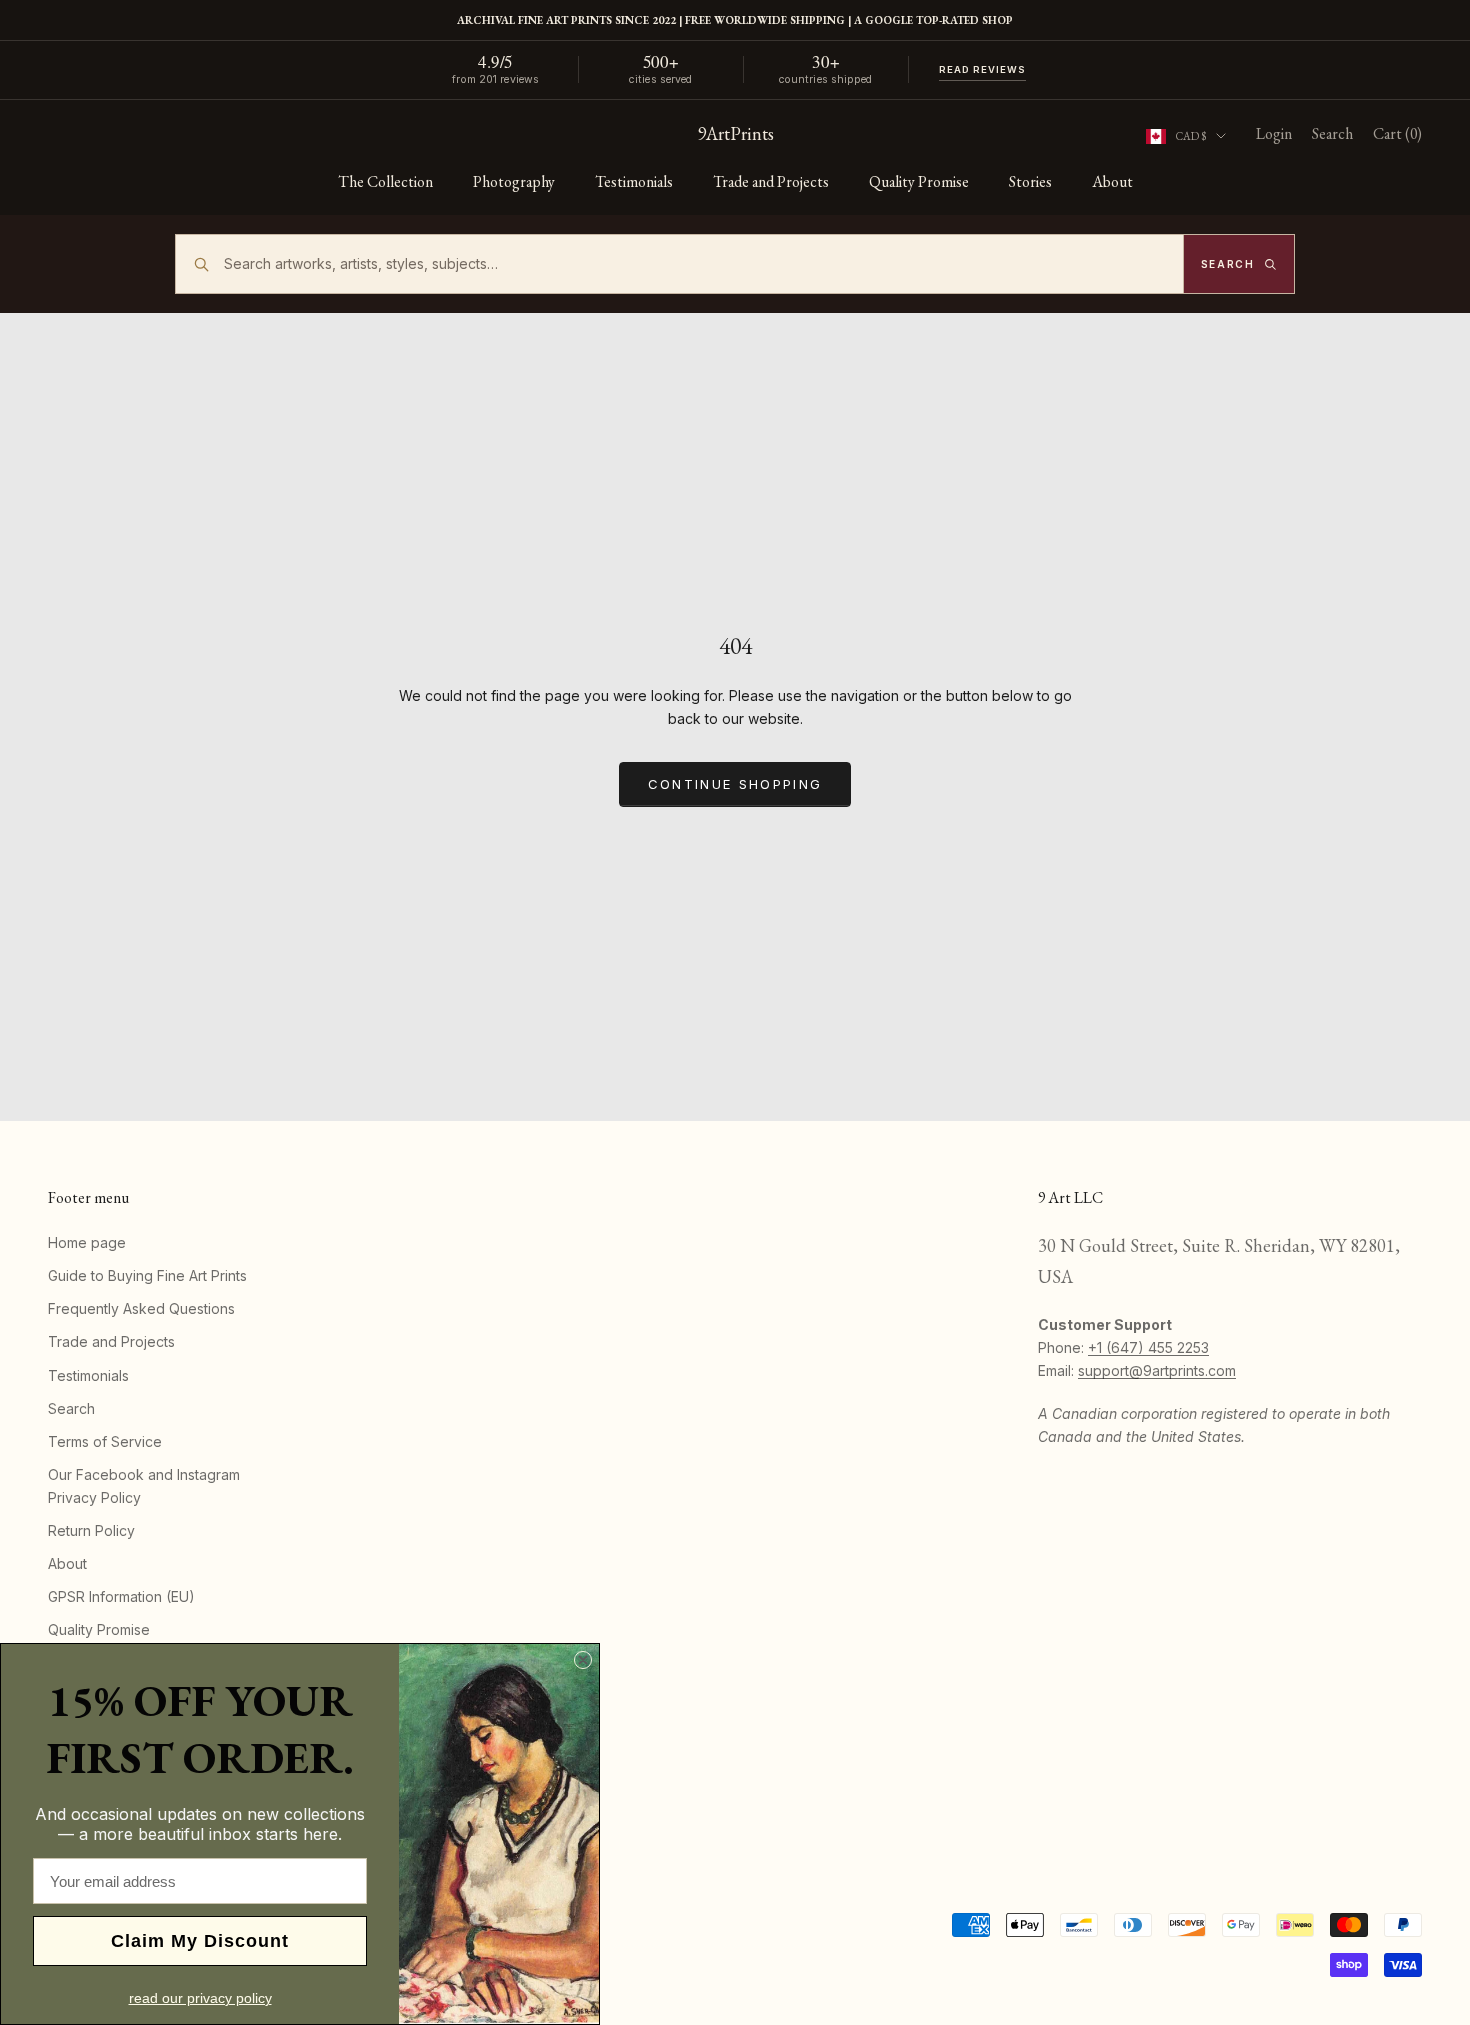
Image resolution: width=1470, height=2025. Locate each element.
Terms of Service (105, 1441)
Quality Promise (919, 181)
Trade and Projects (771, 181)
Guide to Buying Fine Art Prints (147, 1275)
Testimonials (634, 181)
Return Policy (91, 1530)
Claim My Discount (200, 1941)
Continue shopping (735, 784)
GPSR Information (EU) (121, 1596)
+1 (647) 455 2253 (1148, 1347)
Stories (1030, 181)
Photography (514, 181)
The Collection (385, 181)
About (1112, 181)
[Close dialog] (583, 1660)
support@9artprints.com (1157, 1370)
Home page (87, 1242)
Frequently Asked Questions (141, 1308)
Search (71, 1408)
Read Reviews (983, 69)
